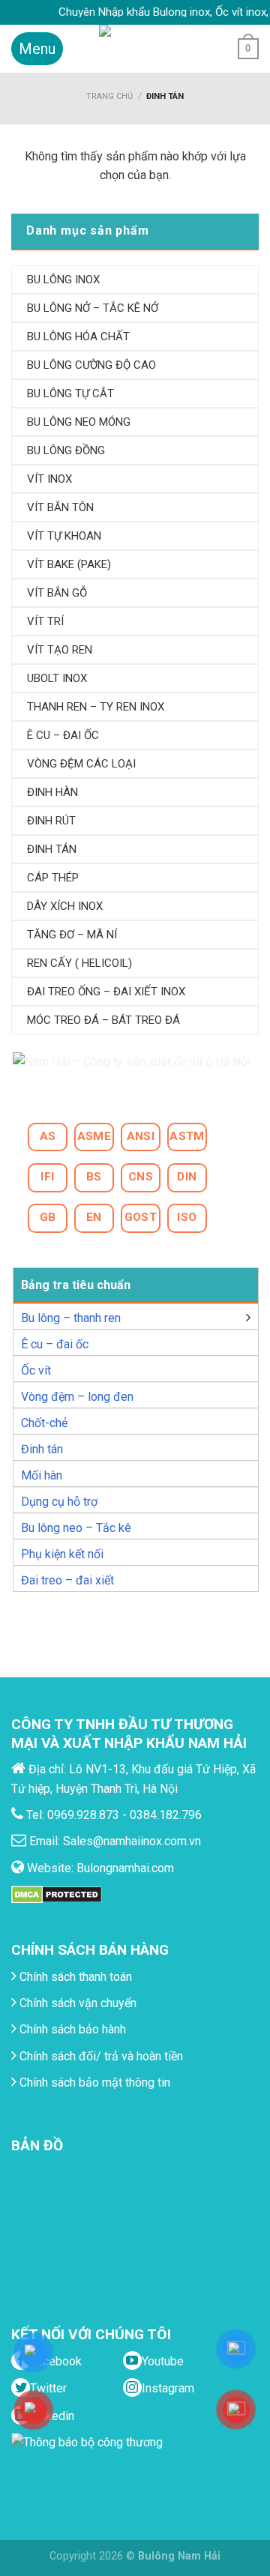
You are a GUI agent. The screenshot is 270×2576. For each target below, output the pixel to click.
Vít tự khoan (64, 536)
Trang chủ (109, 96)
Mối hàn (42, 1475)
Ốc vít (36, 1370)
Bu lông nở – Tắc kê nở (93, 308)
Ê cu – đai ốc (55, 1344)
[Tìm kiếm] (214, 49)
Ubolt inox (57, 678)
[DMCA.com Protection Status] (57, 1894)
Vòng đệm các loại (81, 764)
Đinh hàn (52, 792)
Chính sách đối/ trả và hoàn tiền (100, 2056)
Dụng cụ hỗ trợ (59, 1502)
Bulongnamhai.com (125, 1868)
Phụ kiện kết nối (62, 1554)
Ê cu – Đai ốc (63, 735)
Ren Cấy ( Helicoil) (79, 963)
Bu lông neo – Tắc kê (76, 1528)
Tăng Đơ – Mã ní (72, 935)
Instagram (168, 2388)
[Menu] (37, 49)
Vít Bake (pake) (69, 564)
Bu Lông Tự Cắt (70, 393)
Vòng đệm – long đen (77, 1397)
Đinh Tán (52, 849)
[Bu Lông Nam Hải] (135, 49)
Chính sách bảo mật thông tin (93, 2082)
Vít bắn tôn (60, 507)
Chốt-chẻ (44, 1423)
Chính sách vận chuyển (76, 2003)
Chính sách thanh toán (74, 1977)
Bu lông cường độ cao (91, 365)
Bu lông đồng (66, 450)
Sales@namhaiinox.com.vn (132, 1841)
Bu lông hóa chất (78, 337)
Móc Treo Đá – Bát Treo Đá (103, 1020)
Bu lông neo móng (79, 422)
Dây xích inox (65, 906)
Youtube (163, 2361)
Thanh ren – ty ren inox (96, 707)
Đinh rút (51, 821)
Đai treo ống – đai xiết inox (106, 992)
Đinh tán (42, 1449)
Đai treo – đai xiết (67, 1580)
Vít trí (45, 621)
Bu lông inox (63, 280)
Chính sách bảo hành (71, 2029)
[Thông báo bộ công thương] (90, 2462)
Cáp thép (53, 878)
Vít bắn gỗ (57, 593)
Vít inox (49, 479)
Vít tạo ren (60, 650)
